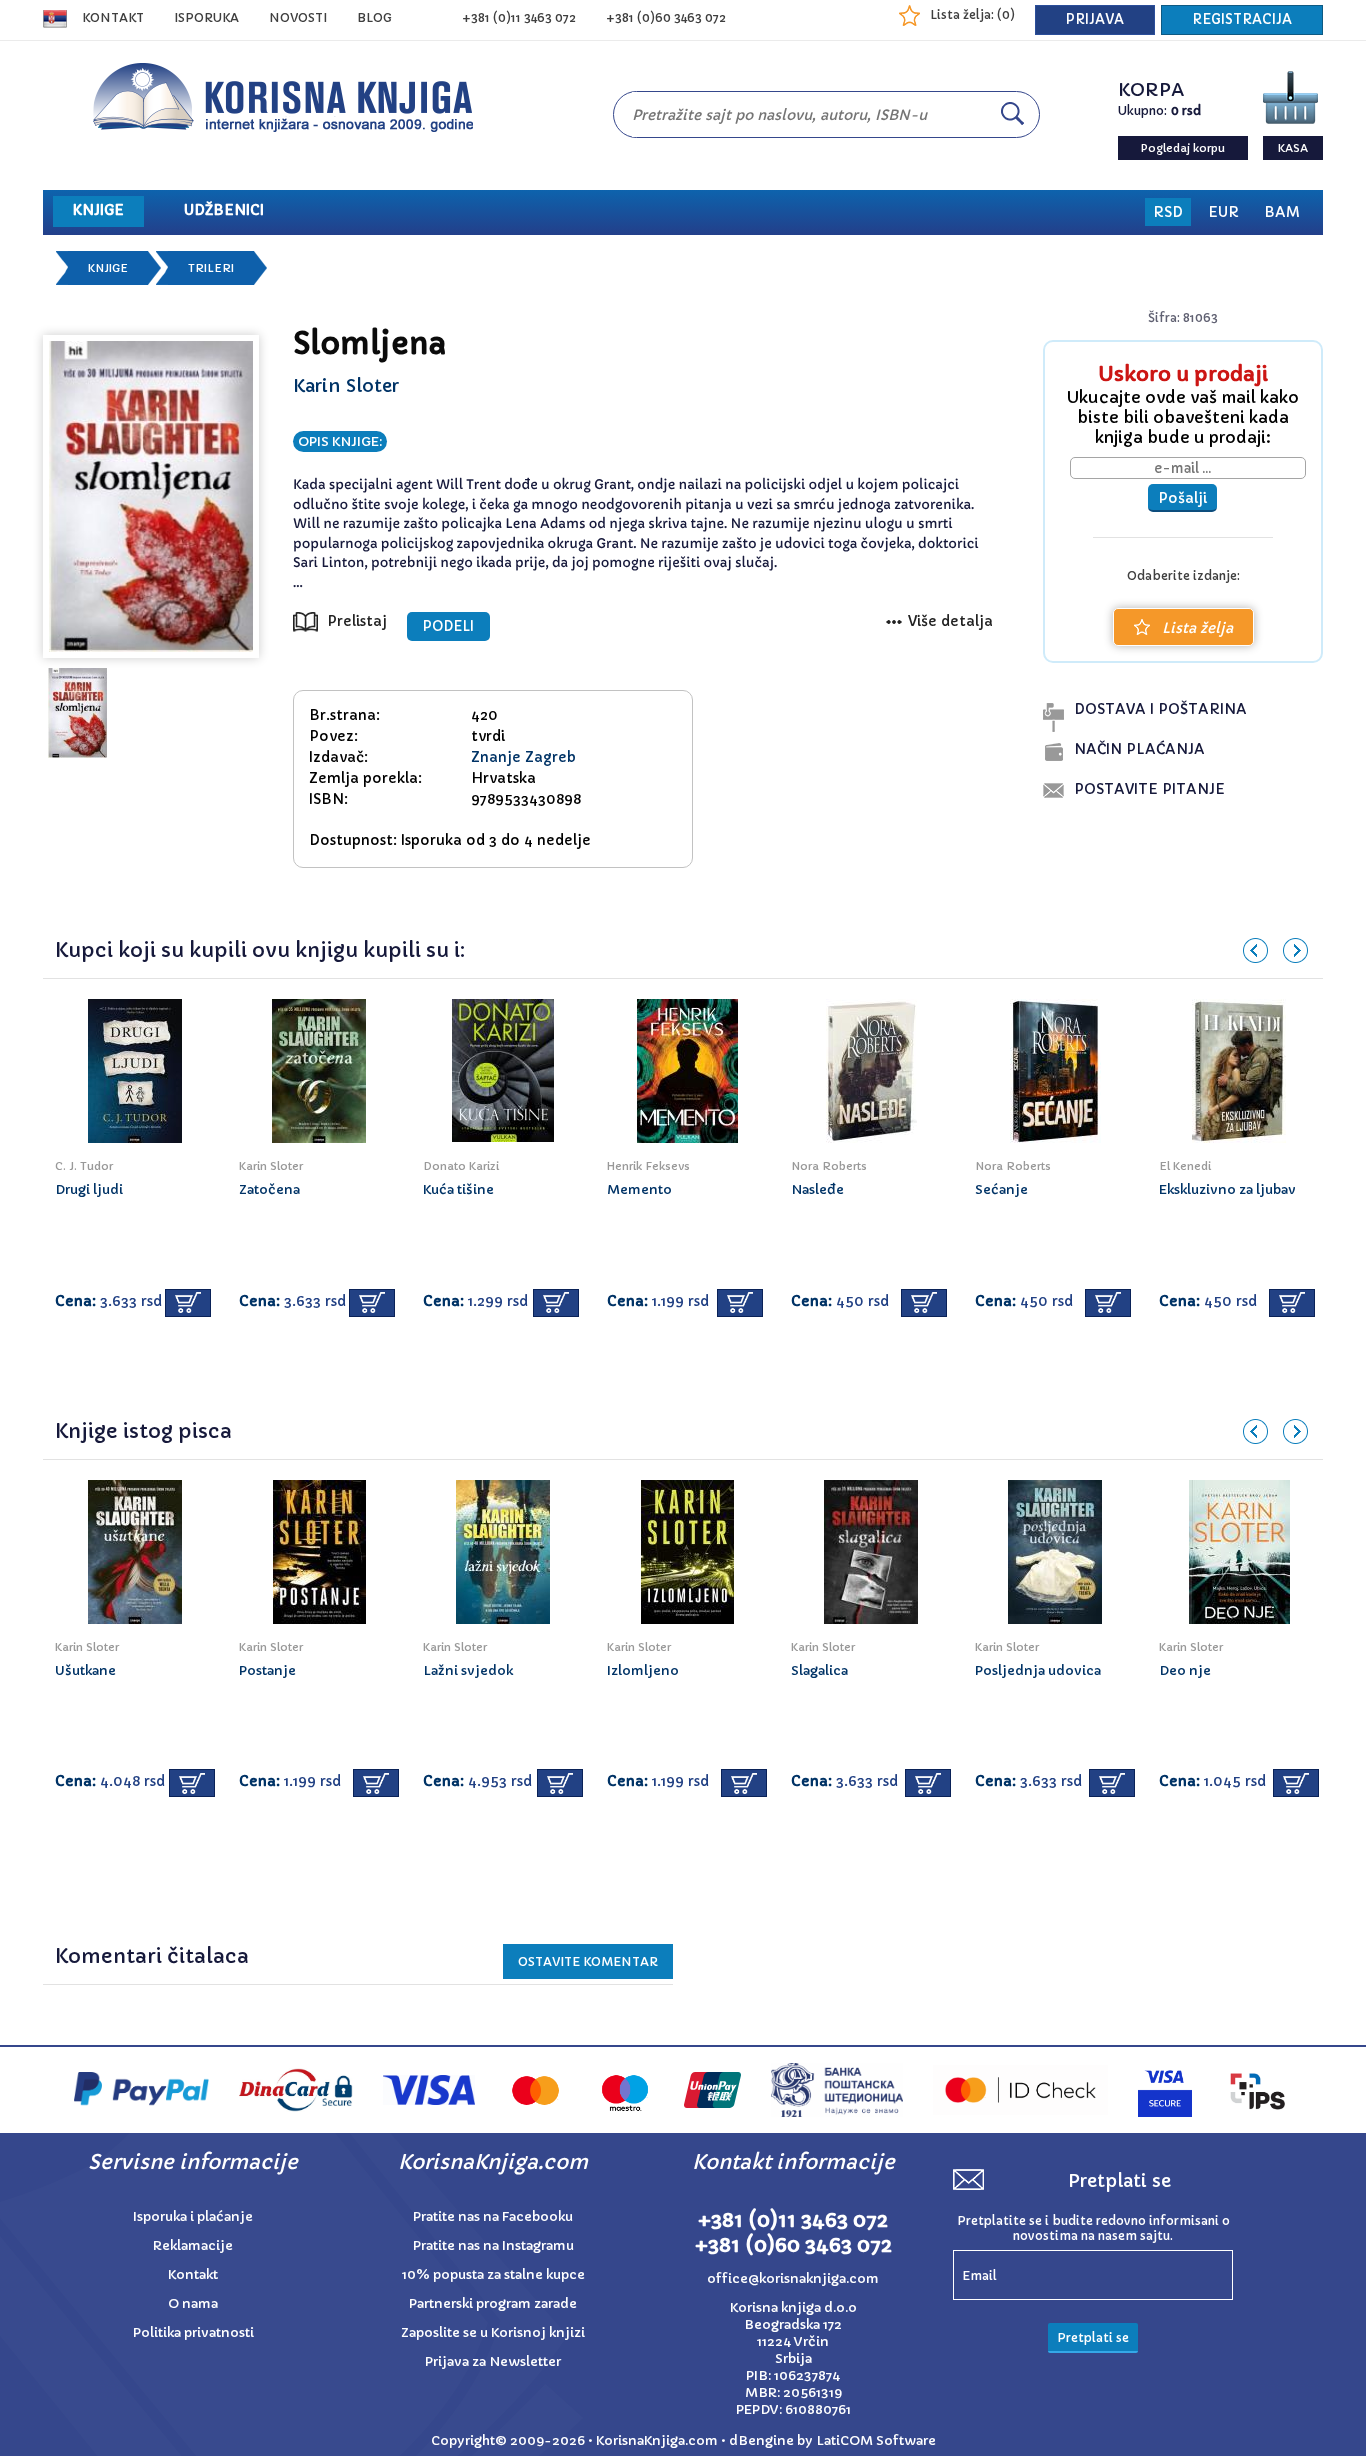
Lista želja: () (972, 14)
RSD (1168, 212)
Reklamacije (193, 2245)
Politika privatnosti (193, 2332)
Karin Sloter (346, 385)
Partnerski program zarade (493, 2303)
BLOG (374, 17)
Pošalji (1182, 498)
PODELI (448, 626)
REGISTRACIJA (1242, 19)
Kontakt (113, 17)
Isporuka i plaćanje (193, 2216)
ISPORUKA (206, 17)
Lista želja (1197, 628)
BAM (1282, 212)
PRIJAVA (1095, 19)
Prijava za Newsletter (493, 2361)
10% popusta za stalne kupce (493, 2274)
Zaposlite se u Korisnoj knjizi (493, 2332)
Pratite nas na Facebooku (493, 2216)
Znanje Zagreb (523, 757)
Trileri (211, 268)
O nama (193, 2303)
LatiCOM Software (876, 2440)
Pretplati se (1093, 2337)
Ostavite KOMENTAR (588, 1961)
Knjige (108, 268)
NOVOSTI (298, 17)
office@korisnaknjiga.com (793, 2278)
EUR (1223, 212)
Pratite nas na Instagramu (493, 2245)
